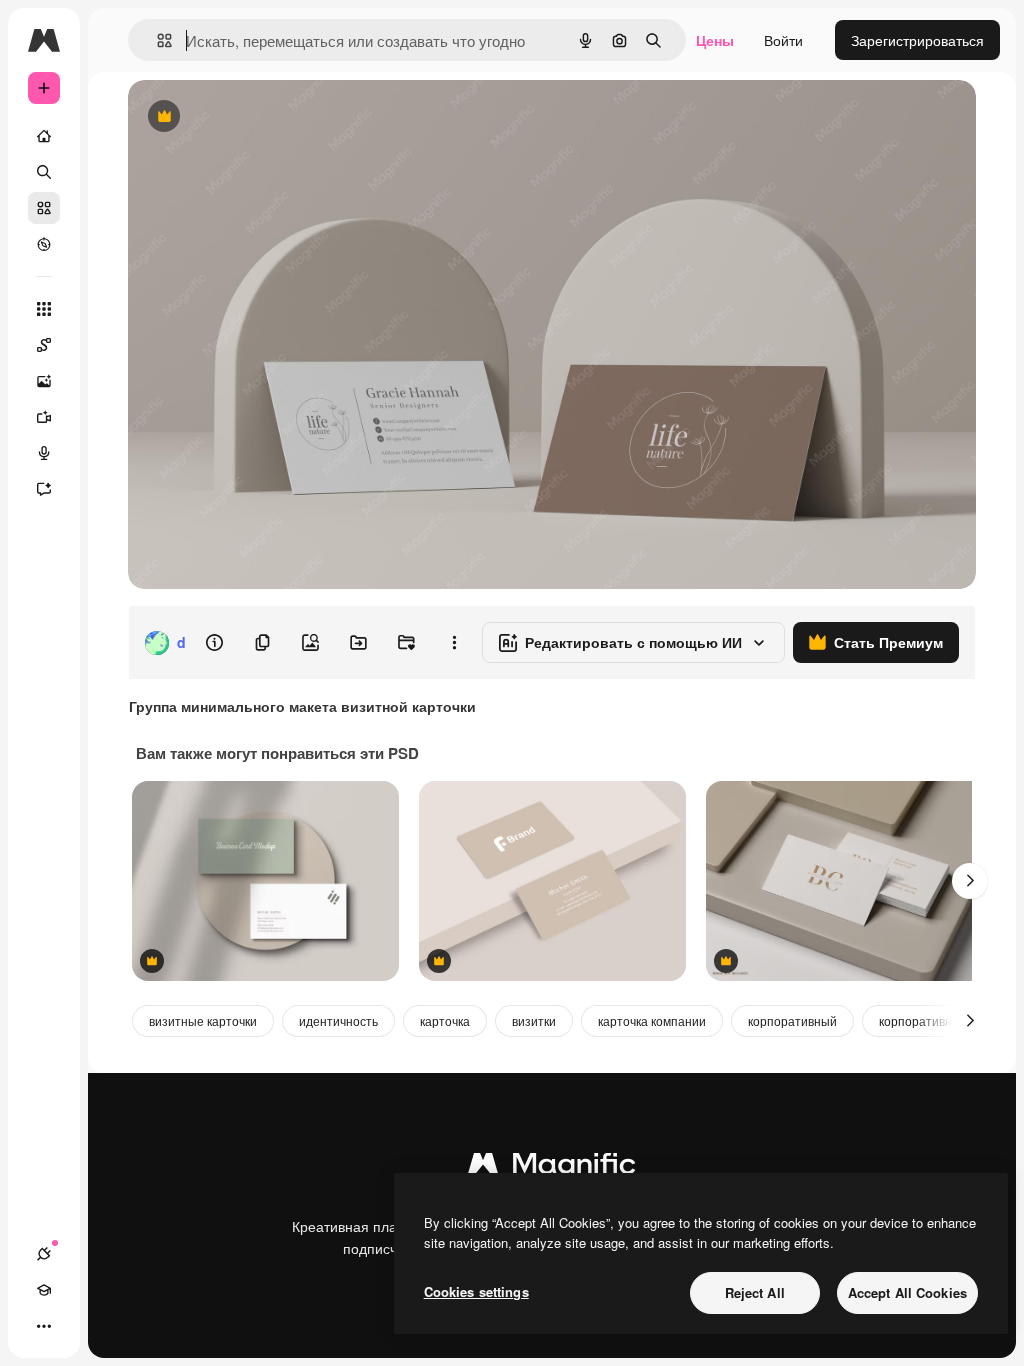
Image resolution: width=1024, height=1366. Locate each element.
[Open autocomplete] (156, 40)
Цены (715, 40)
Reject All (755, 1292)
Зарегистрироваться (917, 40)
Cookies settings (476, 1291)
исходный (262, 117)
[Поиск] (44, 172)
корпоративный (792, 1020)
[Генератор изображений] (44, 381)
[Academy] (44, 1290)
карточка (445, 1020)
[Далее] (970, 881)
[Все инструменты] (44, 309)
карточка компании (652, 1020)
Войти (783, 40)
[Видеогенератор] (44, 417)
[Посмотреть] (44, 244)
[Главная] (44, 136)
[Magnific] (552, 1168)
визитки (534, 1020)
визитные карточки (203, 1020)
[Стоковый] (44, 208)
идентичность (338, 1020)
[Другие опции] (454, 643)
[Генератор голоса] (44, 453)
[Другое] (44, 1326)
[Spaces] (44, 345)
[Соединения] (44, 1254)
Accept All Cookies (907, 1292)
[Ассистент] (44, 489)
